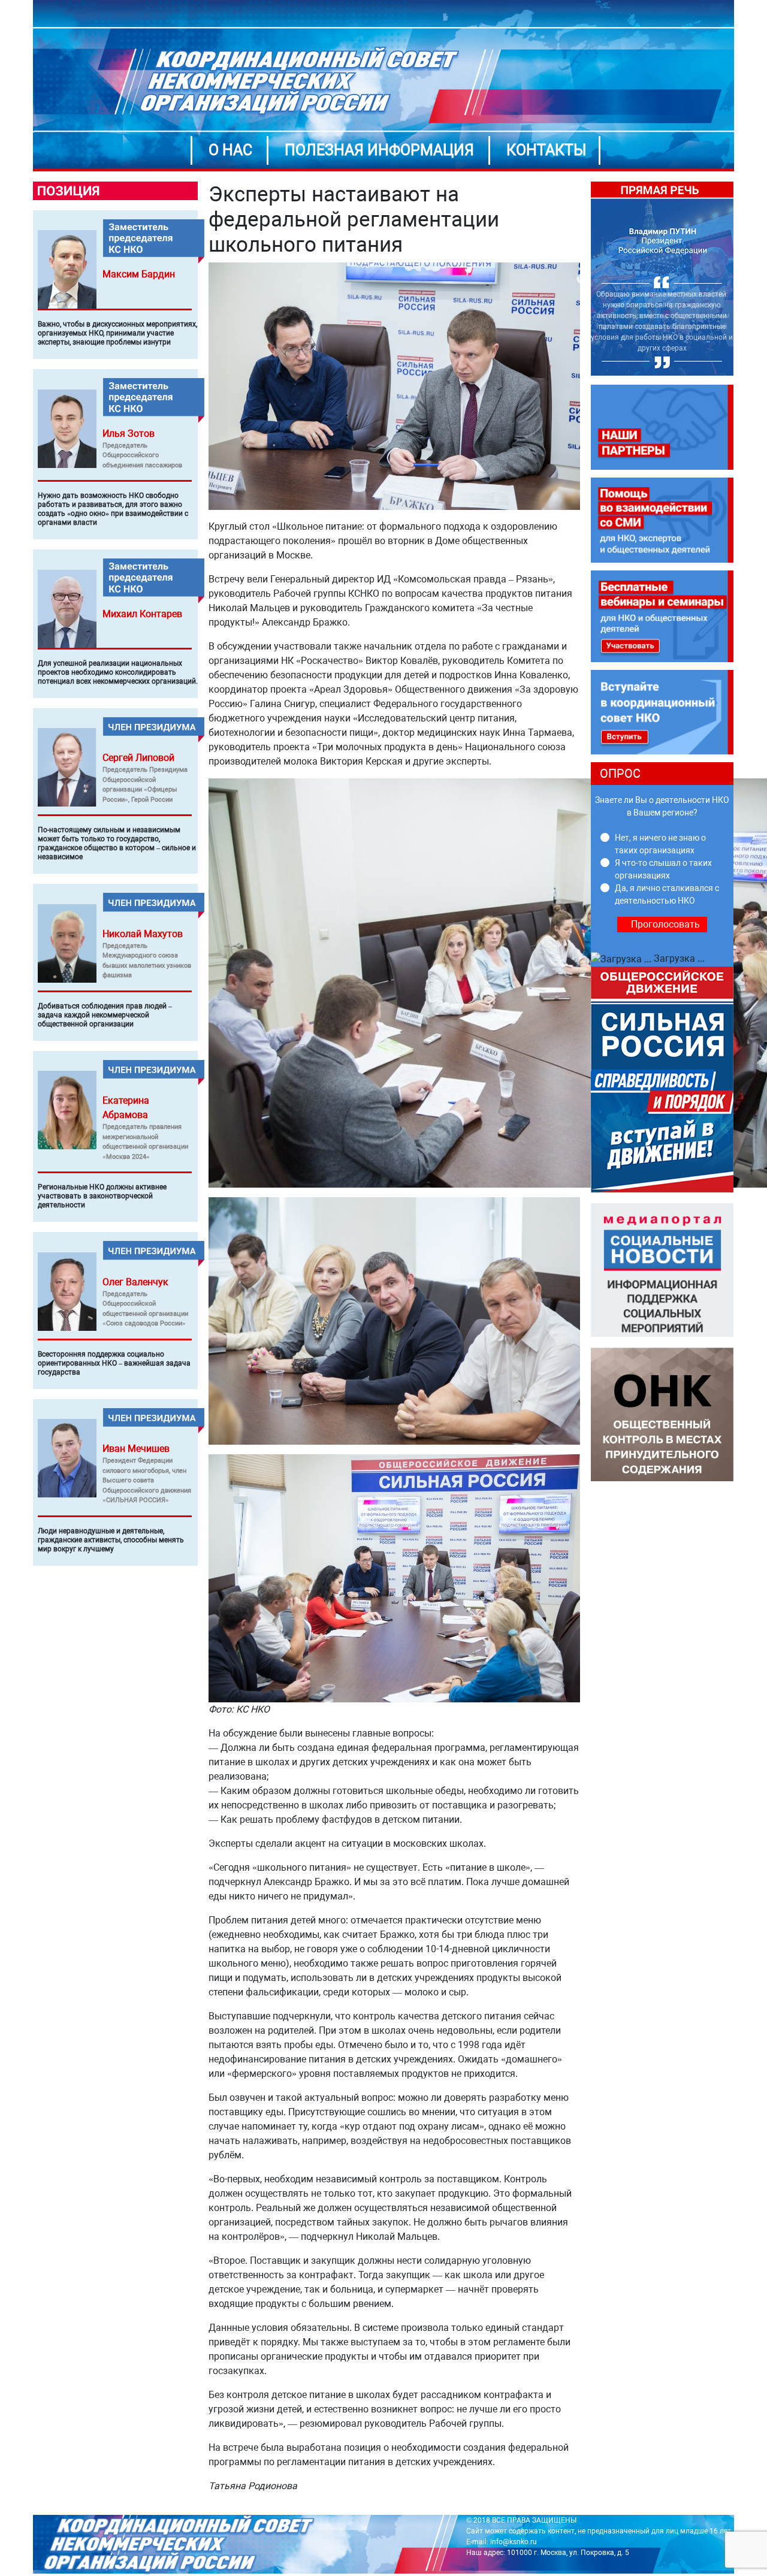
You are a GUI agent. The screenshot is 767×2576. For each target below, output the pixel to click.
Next (742, 279)
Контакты (546, 150)
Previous (582, 279)
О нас (230, 150)
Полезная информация (379, 150)
